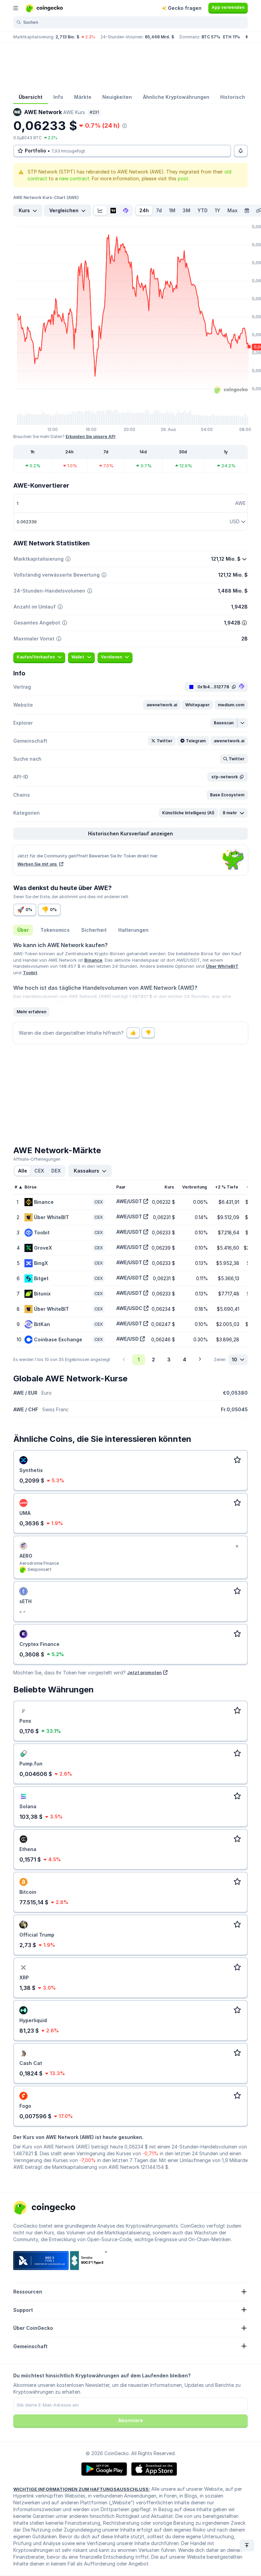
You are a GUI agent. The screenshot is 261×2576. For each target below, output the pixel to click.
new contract (74, 178)
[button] (162, 705)
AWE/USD (127, 1339)
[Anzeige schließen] (237, 1546)
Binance (93, 960)
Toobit (30, 973)
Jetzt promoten (144, 1672)
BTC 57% (211, 37)
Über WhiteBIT (222, 966)
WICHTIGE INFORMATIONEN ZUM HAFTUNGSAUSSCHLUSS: (82, 2489)
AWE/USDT (129, 1201)
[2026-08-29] (247, 211)
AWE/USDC (129, 1308)
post (183, 178)
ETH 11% (231, 37)
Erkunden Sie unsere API (90, 437)
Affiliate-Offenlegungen (37, 1159)
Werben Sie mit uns (38, 864)
